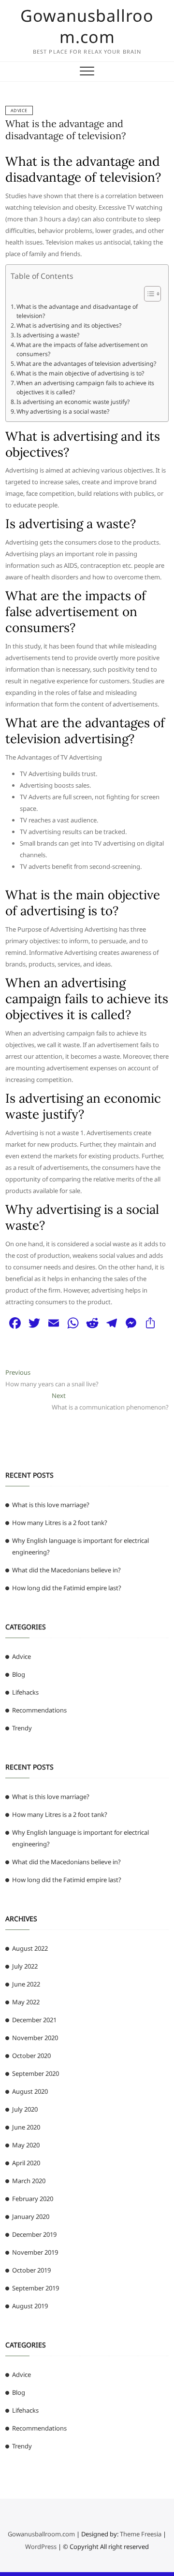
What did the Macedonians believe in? (66, 1570)
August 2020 (30, 2091)
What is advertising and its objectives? (69, 325)
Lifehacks (25, 1692)
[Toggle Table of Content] (148, 294)
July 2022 (25, 1966)
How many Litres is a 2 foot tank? (60, 1523)
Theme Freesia (141, 2534)
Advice (19, 110)
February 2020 (33, 2199)
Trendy (22, 1728)
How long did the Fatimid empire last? (67, 1588)
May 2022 (26, 2002)
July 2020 (25, 2109)
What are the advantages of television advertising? (86, 364)
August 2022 (30, 1948)
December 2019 (34, 2234)
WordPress (41, 2547)
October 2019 (31, 2270)
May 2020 (26, 2145)
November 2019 (35, 2252)
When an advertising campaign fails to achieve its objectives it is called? (85, 388)
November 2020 (35, 2038)
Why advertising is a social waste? (63, 411)
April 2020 (26, 2163)
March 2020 (29, 2181)
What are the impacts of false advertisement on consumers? (82, 350)
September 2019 (36, 2288)
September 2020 (36, 2073)
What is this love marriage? (51, 1505)
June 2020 (26, 2127)
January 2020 (31, 2216)
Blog (19, 1674)
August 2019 (30, 2306)
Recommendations (39, 1710)
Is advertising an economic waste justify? (73, 402)
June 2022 (26, 1984)
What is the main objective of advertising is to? (80, 373)
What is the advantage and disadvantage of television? (65, 130)
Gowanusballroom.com (87, 26)
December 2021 (34, 2020)
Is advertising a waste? (48, 335)
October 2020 (31, 2056)
